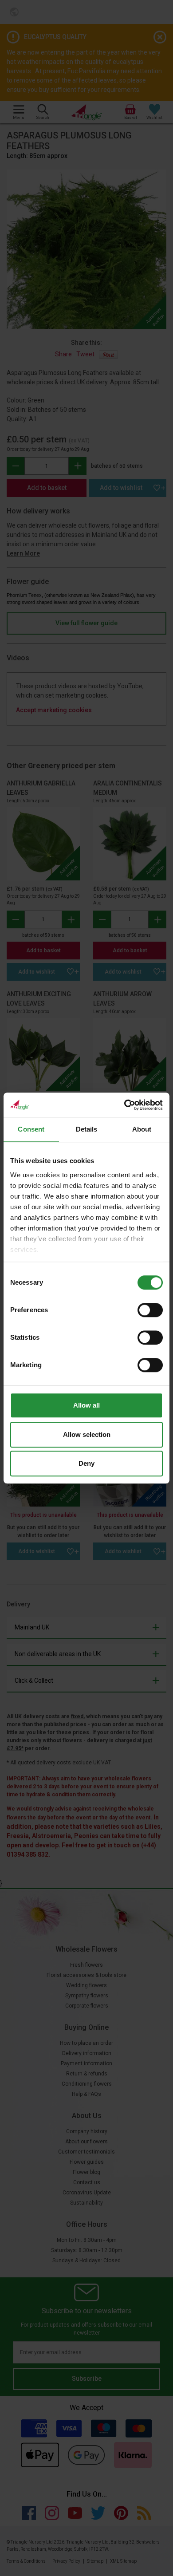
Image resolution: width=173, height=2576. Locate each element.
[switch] (150, 1310)
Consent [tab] (31, 1129)
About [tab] (142, 1129)
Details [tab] (87, 1129)
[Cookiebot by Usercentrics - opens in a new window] (124, 1105)
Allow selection (87, 1434)
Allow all (86, 1405)
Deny (86, 1463)
